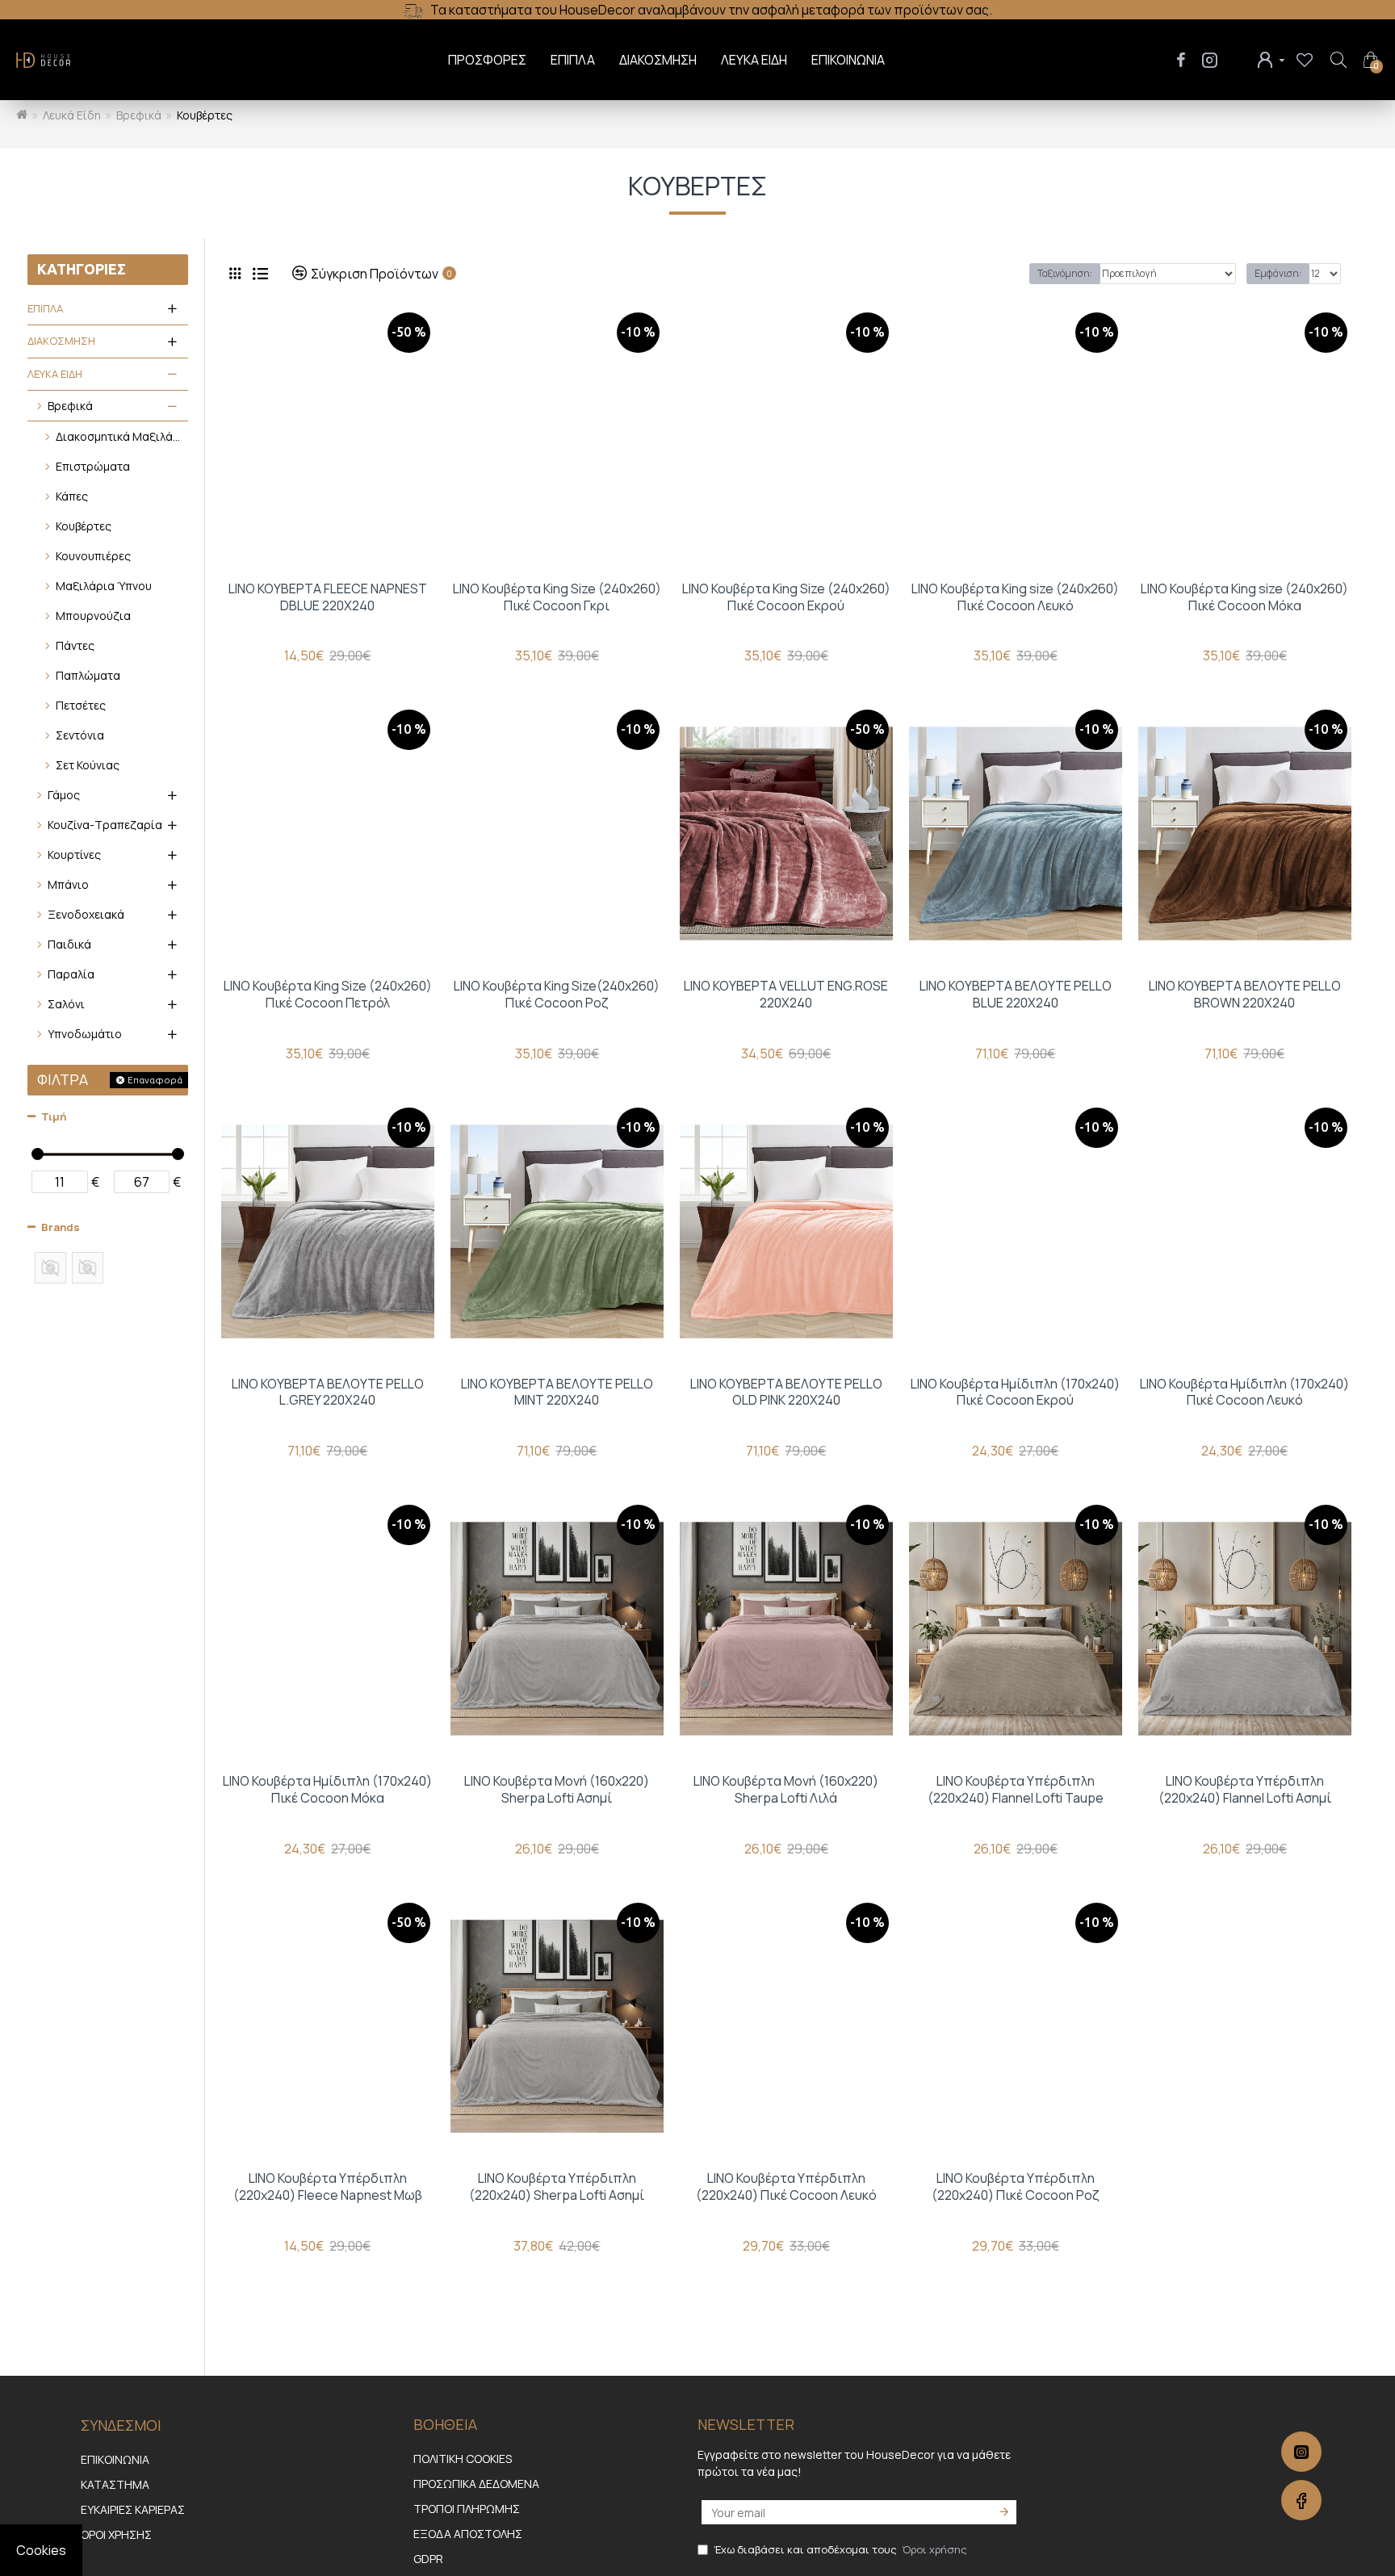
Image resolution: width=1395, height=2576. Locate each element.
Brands (61, 1227)
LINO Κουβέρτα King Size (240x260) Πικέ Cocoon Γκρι (557, 597)
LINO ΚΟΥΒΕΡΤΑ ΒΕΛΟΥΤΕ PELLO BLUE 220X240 (1016, 995)
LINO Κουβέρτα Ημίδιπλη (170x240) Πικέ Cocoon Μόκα (327, 1790)
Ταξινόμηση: (1065, 273)
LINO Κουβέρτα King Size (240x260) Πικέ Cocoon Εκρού (786, 597)
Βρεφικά (139, 115)
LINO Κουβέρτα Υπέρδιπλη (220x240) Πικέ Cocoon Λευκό (786, 2187)
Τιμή (54, 1116)
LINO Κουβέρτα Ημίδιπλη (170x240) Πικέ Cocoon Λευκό (1244, 1393)
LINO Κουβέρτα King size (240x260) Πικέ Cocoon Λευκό (1015, 597)
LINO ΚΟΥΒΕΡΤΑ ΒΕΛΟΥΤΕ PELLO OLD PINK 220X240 (786, 1393)
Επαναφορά (155, 1080)
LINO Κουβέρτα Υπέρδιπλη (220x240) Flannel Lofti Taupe (1016, 1790)
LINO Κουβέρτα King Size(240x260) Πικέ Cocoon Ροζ (557, 995)
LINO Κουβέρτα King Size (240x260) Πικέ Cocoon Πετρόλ (328, 995)
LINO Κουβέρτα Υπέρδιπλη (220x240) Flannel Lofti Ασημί (1245, 1790)
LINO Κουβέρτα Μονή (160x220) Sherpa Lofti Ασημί (557, 1790)
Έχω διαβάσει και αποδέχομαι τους (840, 2549)
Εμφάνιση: (1278, 273)
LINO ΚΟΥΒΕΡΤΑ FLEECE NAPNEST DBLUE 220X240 (328, 597)
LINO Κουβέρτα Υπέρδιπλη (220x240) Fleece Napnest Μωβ (328, 2187)
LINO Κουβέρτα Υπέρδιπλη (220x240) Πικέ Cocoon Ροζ (1016, 2187)
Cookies (41, 2550)
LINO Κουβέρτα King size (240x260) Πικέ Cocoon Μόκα (1244, 597)
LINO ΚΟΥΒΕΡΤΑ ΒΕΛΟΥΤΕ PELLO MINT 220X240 (557, 1393)
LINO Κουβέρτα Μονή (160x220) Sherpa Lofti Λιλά (786, 1790)
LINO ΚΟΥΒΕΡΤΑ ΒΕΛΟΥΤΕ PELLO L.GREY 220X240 (328, 1393)
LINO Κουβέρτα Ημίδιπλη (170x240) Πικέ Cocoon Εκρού (1015, 1393)
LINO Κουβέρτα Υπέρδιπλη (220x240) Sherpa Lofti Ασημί (557, 2187)
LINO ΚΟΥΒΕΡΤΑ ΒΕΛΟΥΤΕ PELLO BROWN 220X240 (1245, 995)
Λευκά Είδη (72, 115)
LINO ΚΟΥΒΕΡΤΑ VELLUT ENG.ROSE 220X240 (786, 995)
